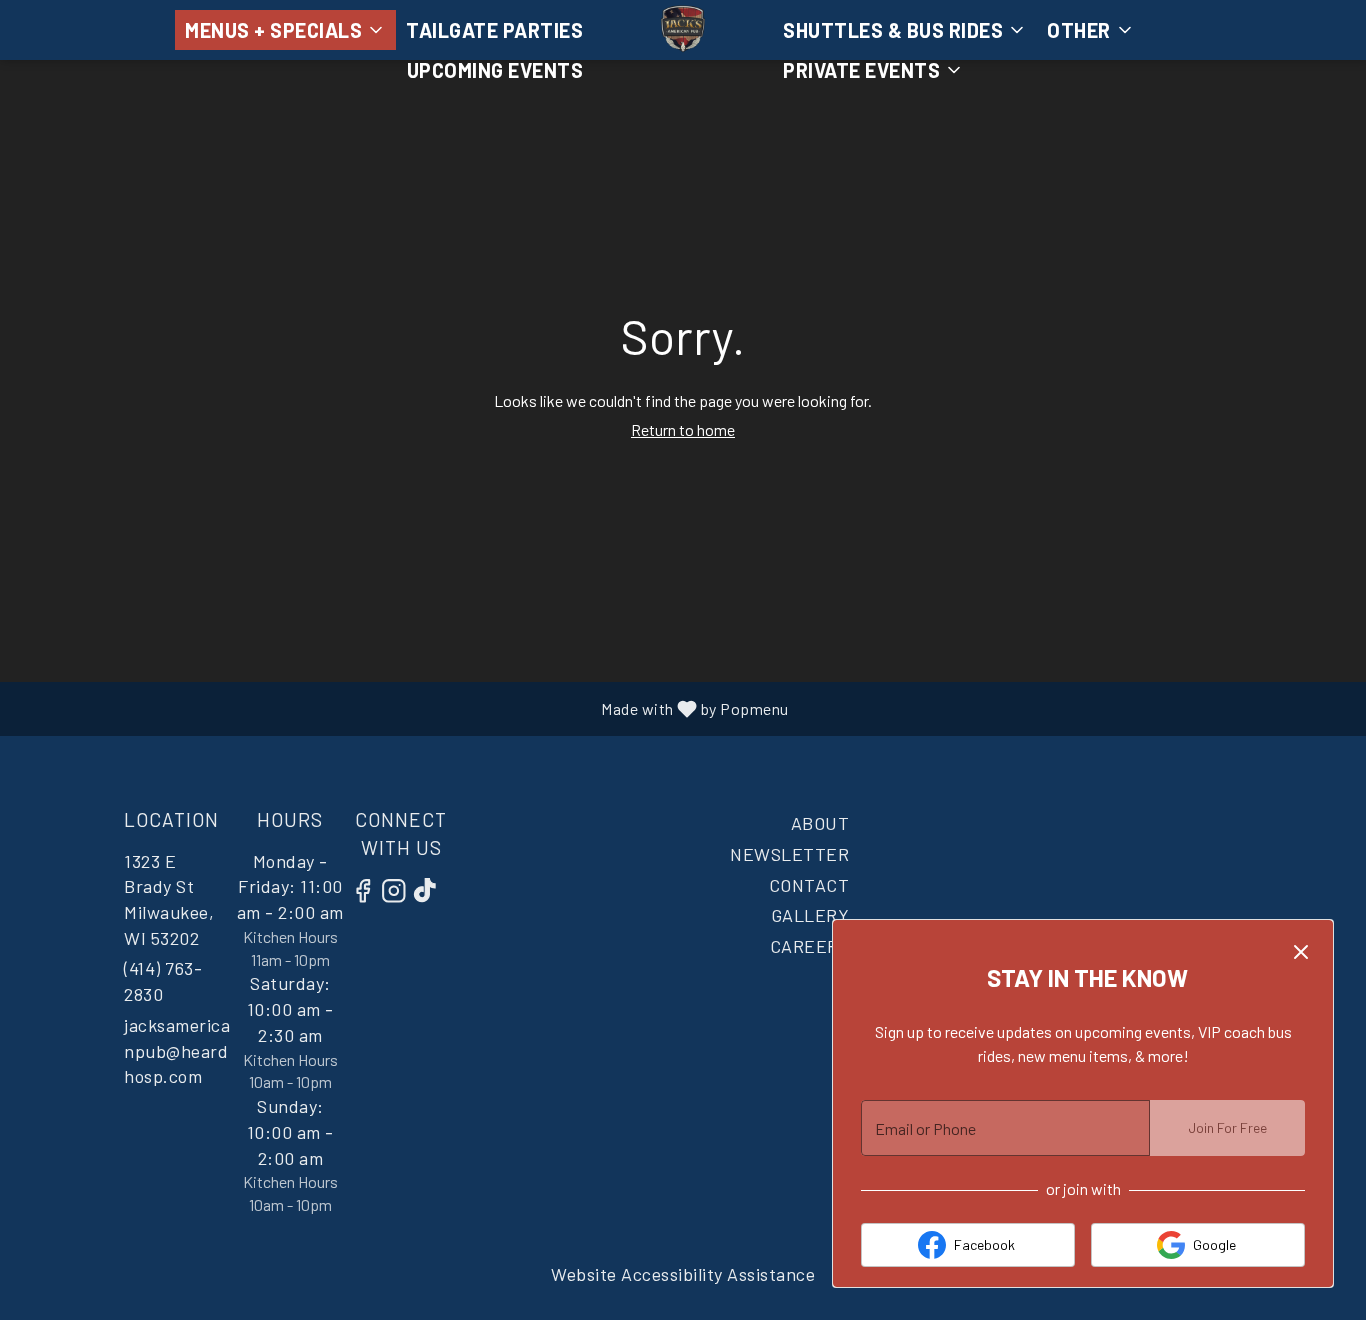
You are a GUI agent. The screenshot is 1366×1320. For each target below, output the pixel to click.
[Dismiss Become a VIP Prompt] (1301, 952)
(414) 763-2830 (163, 981)
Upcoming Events (495, 70)
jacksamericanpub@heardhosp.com (177, 1050)
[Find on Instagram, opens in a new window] (399, 893)
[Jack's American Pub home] (683, 30)
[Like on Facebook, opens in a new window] (368, 893)
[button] (285, 30)
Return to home (683, 429)
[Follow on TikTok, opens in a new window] (430, 893)
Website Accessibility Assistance (683, 1274)
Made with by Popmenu (408, 708)
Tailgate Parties (494, 30)
